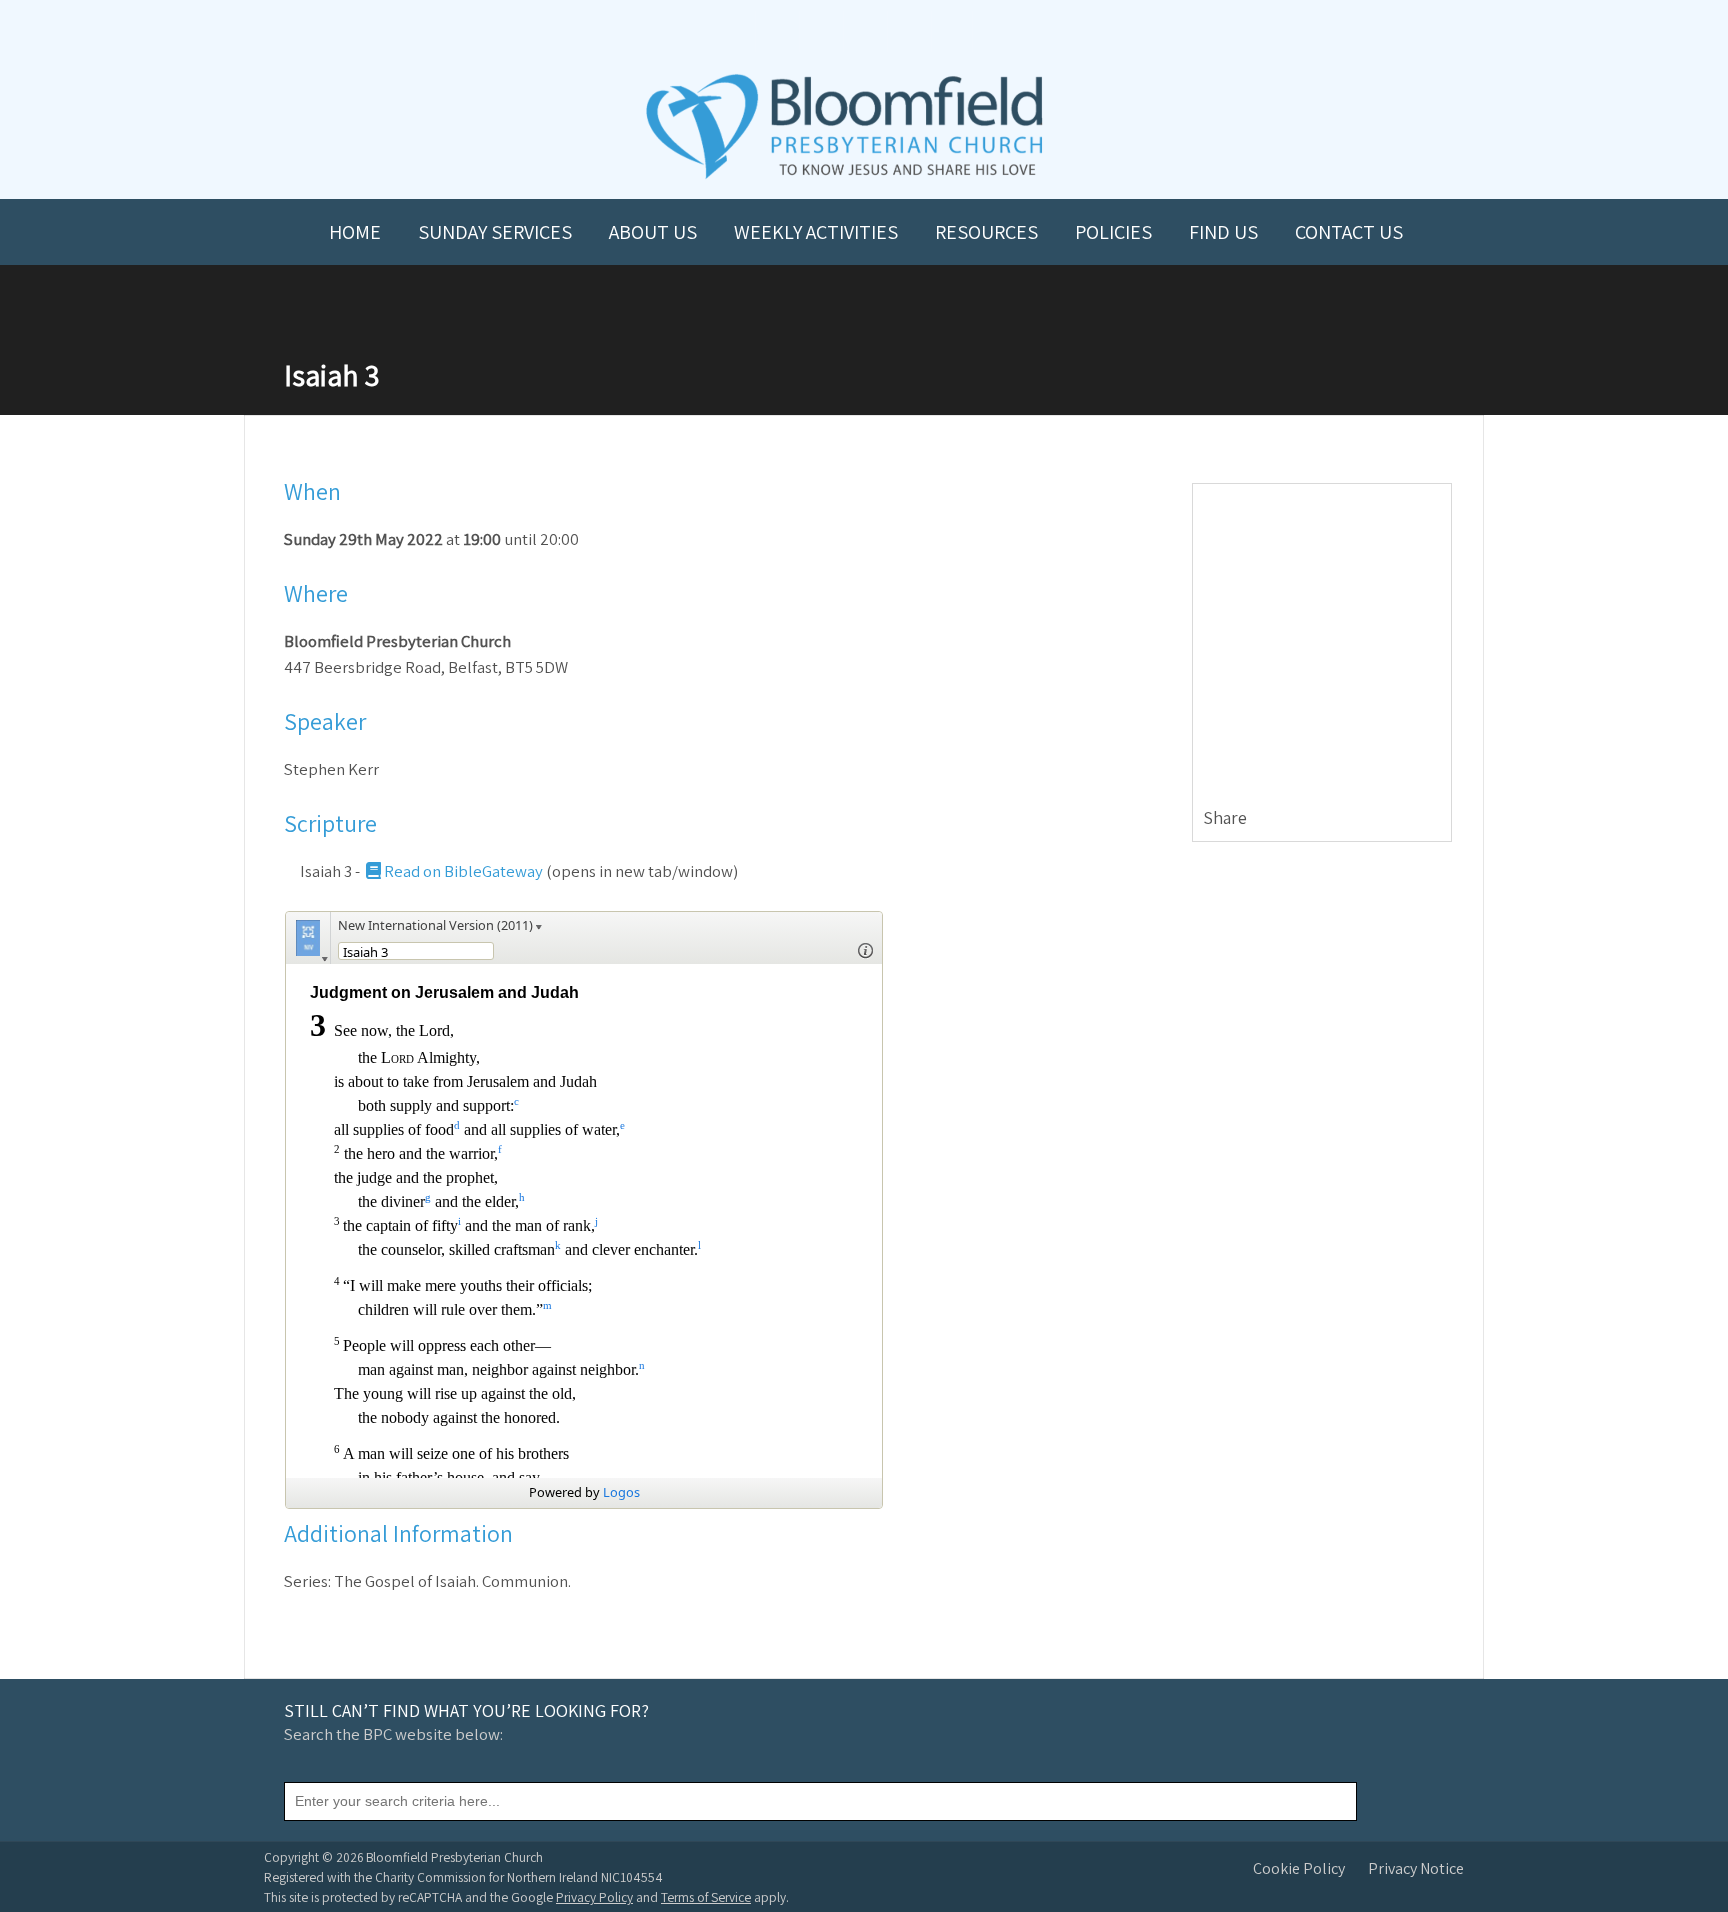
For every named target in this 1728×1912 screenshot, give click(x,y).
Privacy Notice (1416, 1868)
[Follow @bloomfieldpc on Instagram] (864, 31)
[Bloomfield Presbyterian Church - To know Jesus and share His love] (844, 176)
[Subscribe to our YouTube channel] (776, 31)
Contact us (1349, 232)
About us (653, 232)
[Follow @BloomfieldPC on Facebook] (820, 31)
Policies (1113, 232)
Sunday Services (495, 232)
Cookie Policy (1299, 1868)
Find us (1223, 232)
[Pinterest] (1411, 819)
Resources (986, 232)
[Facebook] (1363, 819)
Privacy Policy (594, 1897)
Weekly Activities (816, 232)
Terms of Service (706, 1897)
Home (355, 232)
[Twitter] (1387, 819)
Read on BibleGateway (463, 871)
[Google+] (1435, 819)
